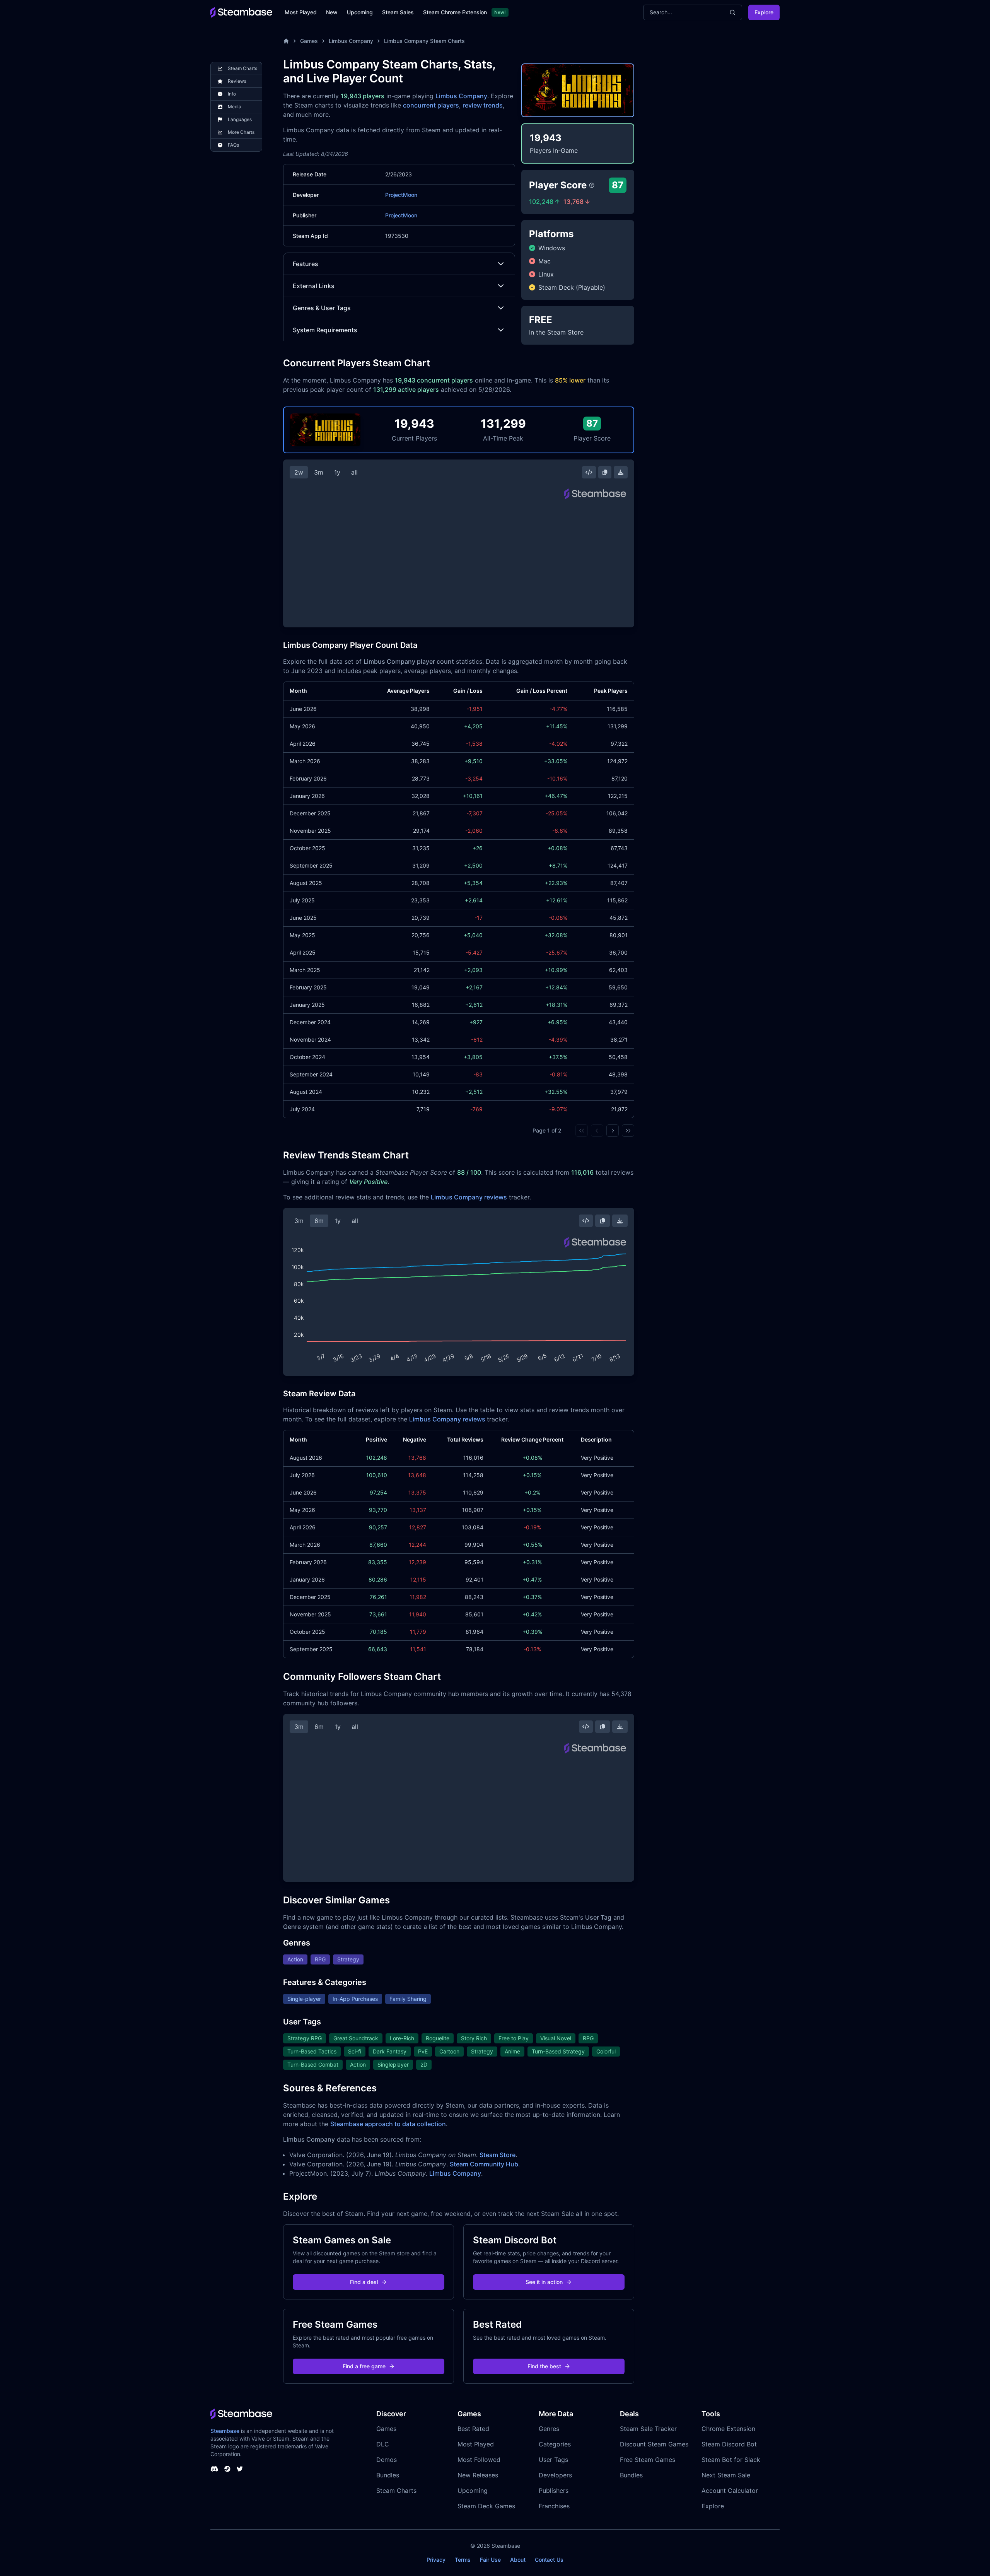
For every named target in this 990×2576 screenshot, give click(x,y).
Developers (555, 2475)
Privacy (436, 2560)
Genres (549, 2429)
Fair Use (490, 2560)
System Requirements (325, 330)
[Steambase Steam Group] (227, 2469)
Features (306, 264)
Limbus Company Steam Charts (424, 41)
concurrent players (431, 105)
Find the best (544, 2366)
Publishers (554, 2491)
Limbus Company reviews (469, 1197)
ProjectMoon (401, 195)
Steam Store (498, 2155)
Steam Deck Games (486, 2506)
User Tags (553, 2460)
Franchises (554, 2506)
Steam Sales (398, 12)
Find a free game (364, 2366)
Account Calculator (730, 2491)
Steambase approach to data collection (388, 2124)
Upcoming (360, 12)
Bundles (388, 2475)
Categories (555, 2444)
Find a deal (364, 2282)
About (518, 2560)
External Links (314, 286)
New (332, 12)
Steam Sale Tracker (648, 2429)
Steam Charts (396, 2491)
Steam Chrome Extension (455, 12)
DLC (383, 2444)
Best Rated (473, 2429)
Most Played (301, 12)
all (354, 472)
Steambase (225, 2431)
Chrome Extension (728, 2429)
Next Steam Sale (726, 2475)
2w (299, 472)
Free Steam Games (648, 2460)
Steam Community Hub (484, 2164)
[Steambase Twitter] (240, 2469)
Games (309, 41)
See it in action (544, 2282)
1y (337, 472)
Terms (463, 2560)
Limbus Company (351, 41)
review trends (483, 105)
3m (319, 472)
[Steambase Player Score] (592, 185)
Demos (387, 2460)
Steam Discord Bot (729, 2444)
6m (319, 1221)
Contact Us (549, 2560)
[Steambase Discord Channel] (214, 2469)
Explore (764, 12)
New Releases (478, 2475)
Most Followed (479, 2460)
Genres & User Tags (322, 308)
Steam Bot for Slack (731, 2460)
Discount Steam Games (654, 2444)
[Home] (286, 41)
